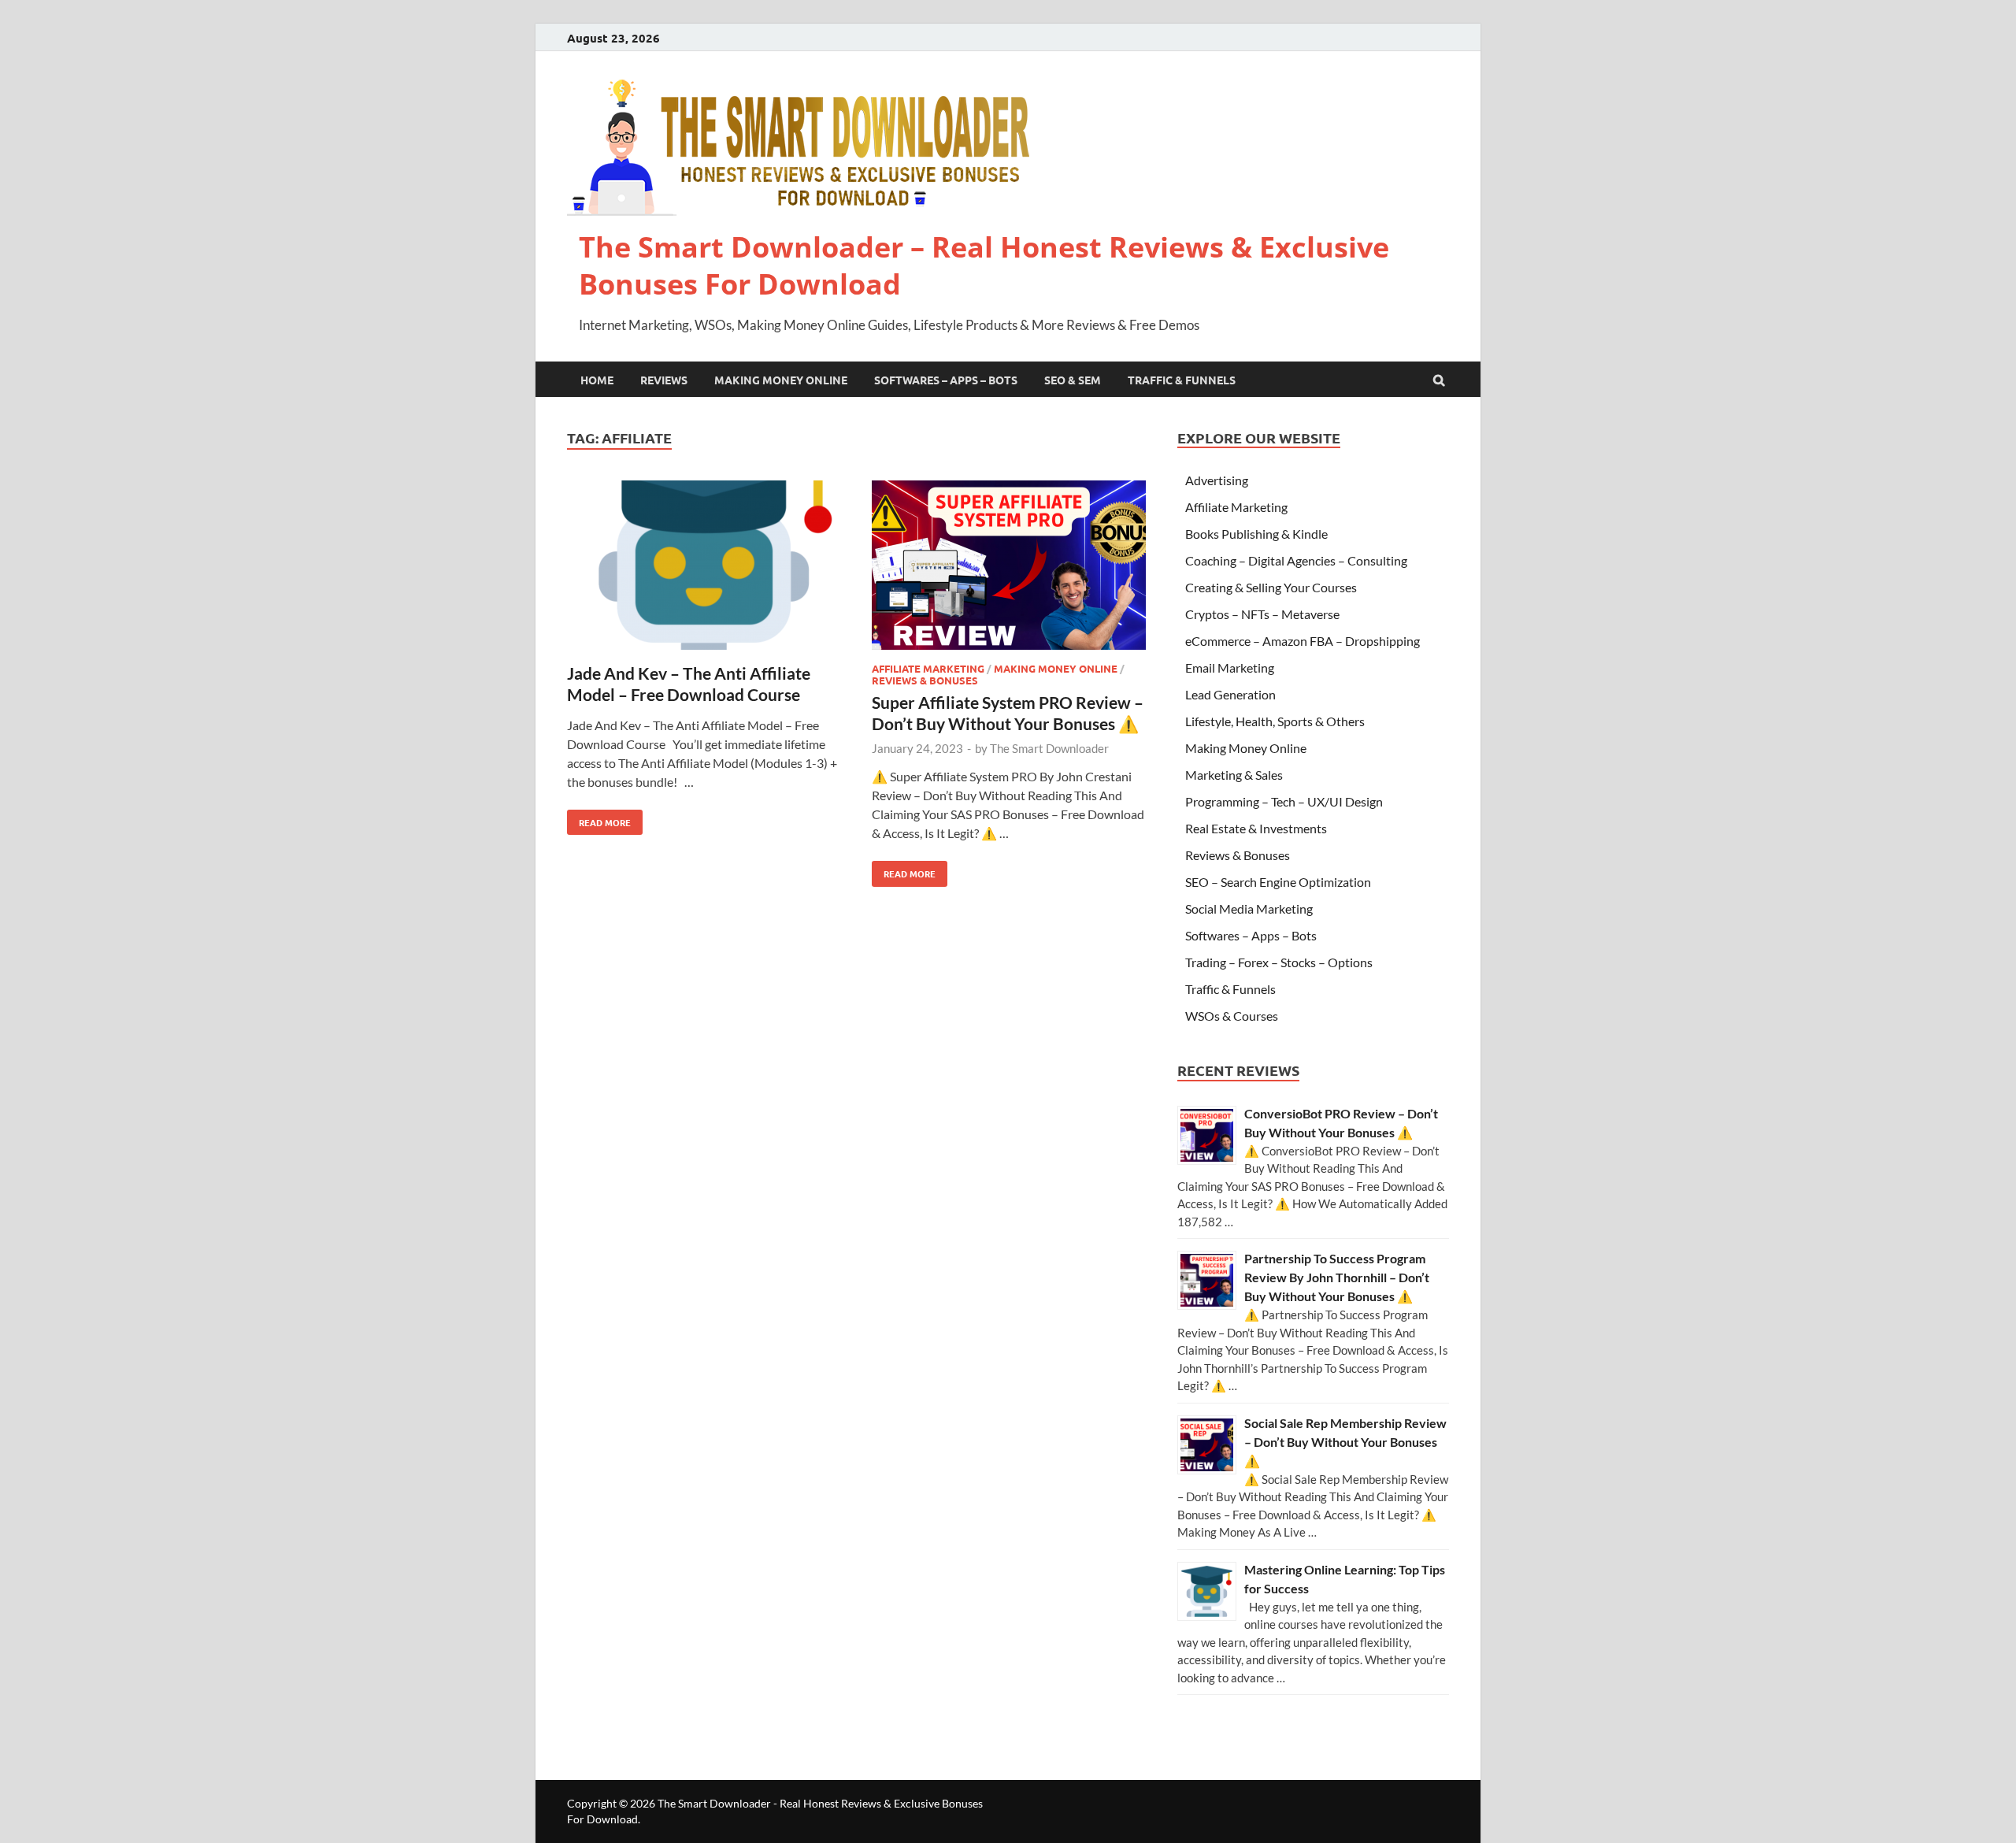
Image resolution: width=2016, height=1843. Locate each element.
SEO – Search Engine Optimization (1278, 882)
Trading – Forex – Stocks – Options (1279, 962)
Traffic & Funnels (1182, 380)
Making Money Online (781, 380)
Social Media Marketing (1249, 909)
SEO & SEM (1073, 380)
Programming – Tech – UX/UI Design (1284, 801)
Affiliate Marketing (928, 668)
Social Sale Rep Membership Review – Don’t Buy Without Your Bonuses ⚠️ (1345, 1442)
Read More (599, 819)
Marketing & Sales (1234, 775)
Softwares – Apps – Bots (946, 380)
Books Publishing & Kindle (1256, 534)
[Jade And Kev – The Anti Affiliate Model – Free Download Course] (704, 567)
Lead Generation (1230, 694)
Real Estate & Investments (1256, 828)
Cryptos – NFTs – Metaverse (1262, 614)
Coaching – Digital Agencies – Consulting (1296, 560)
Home (597, 380)
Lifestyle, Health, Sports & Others (1275, 721)
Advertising (1217, 480)
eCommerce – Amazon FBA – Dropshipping (1303, 641)
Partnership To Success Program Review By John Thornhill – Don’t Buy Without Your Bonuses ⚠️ (1337, 1277)
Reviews (664, 380)
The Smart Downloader (1049, 748)
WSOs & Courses (1232, 1016)
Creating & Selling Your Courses (1271, 587)
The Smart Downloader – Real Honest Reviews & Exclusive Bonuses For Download (984, 265)
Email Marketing (1230, 667)
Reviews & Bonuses (925, 680)
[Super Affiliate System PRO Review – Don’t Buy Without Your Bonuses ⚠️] (1009, 567)
